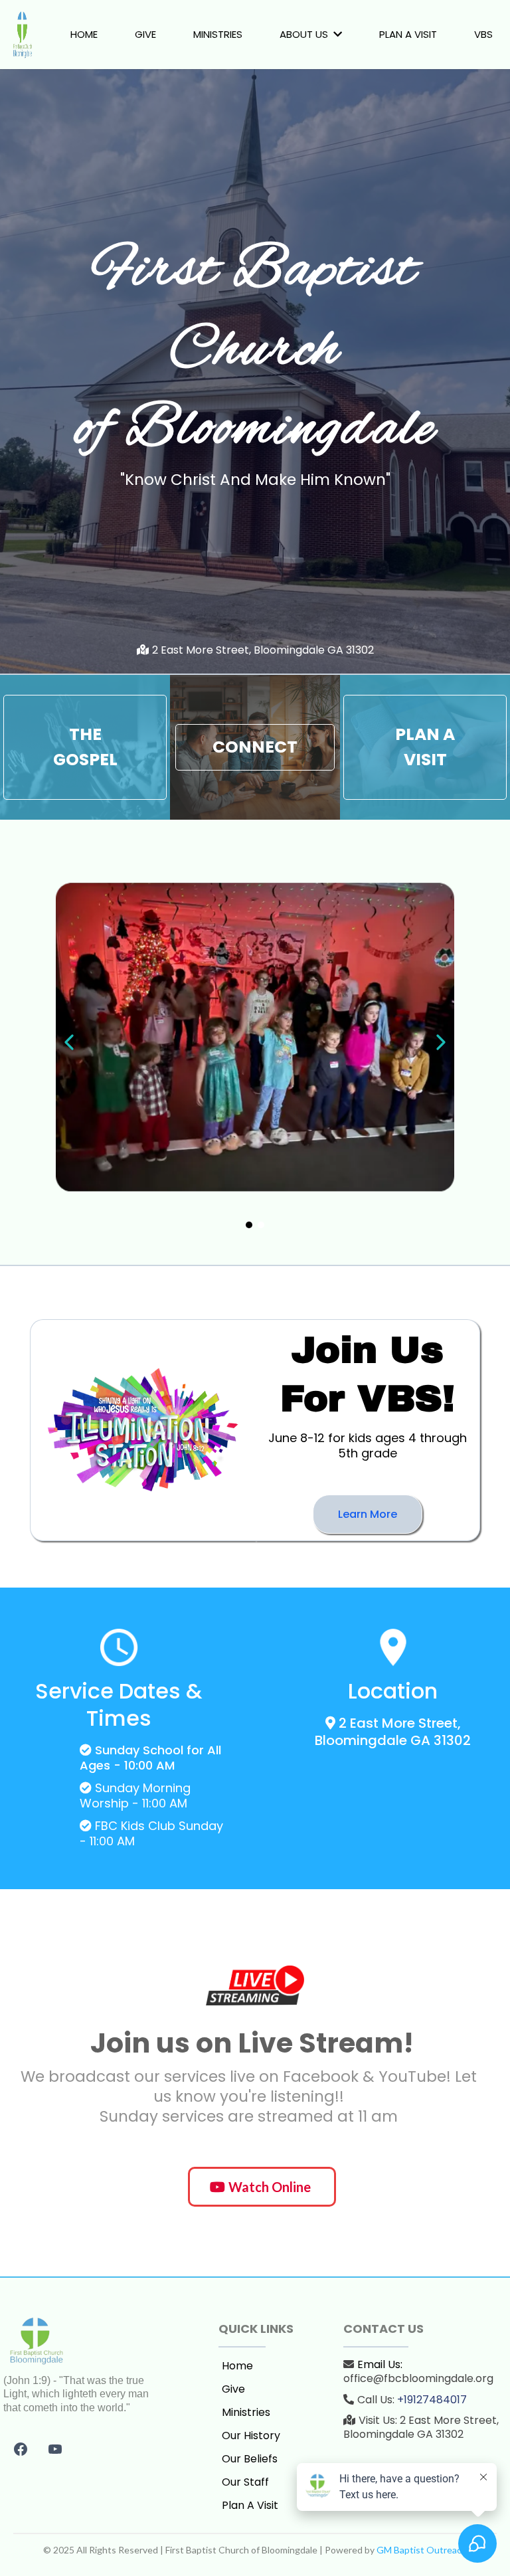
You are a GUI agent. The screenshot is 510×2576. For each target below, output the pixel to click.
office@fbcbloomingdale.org (418, 2378)
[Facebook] (21, 2449)
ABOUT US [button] (305, 34)
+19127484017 (432, 2400)
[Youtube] (55, 2449)
